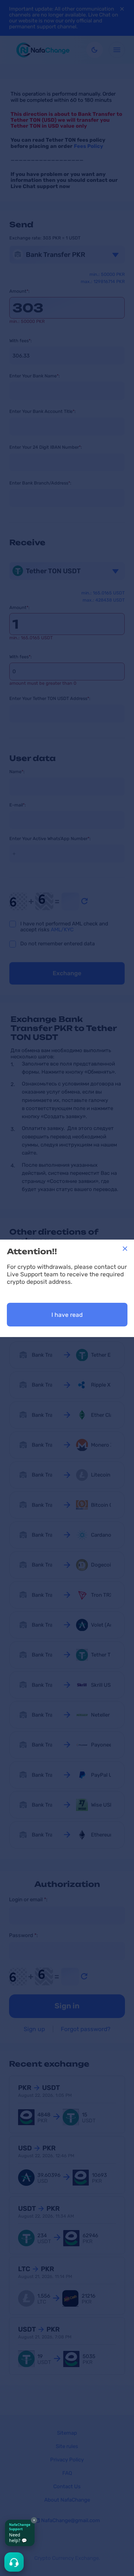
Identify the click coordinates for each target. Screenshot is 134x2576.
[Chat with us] (14, 2562)
